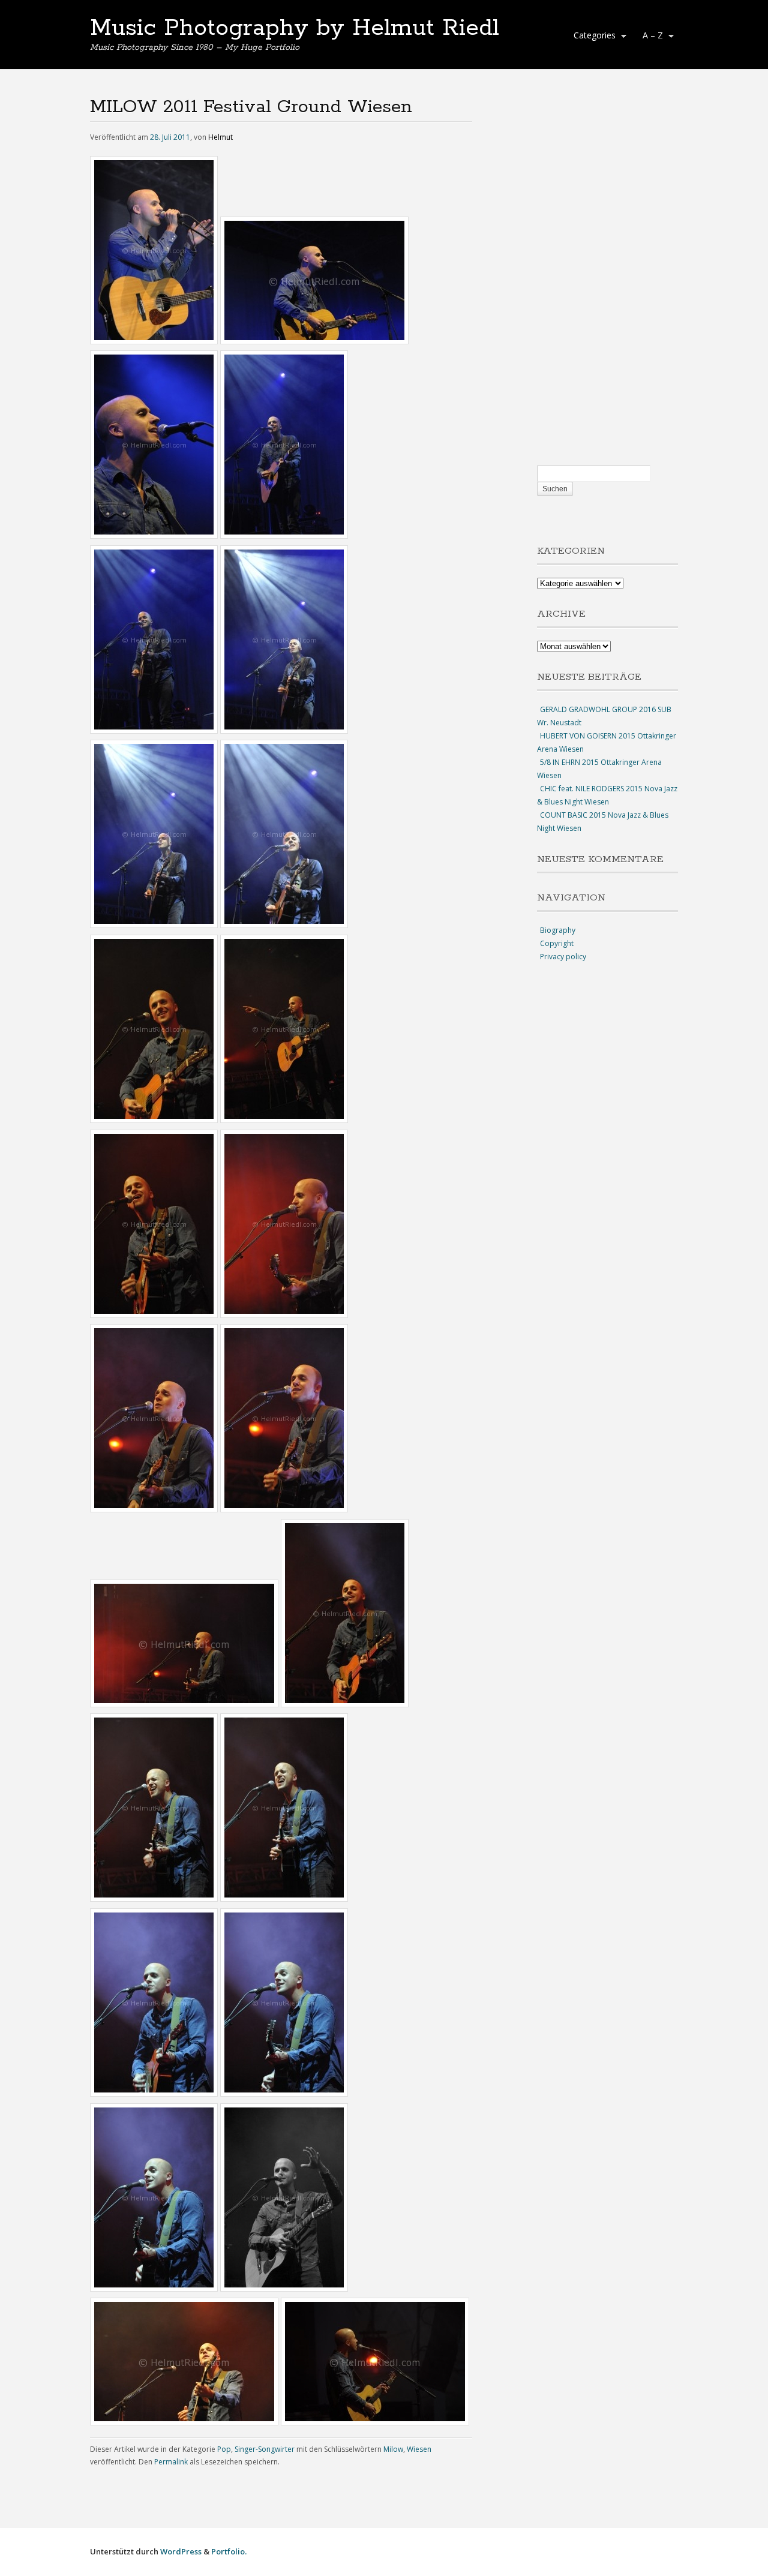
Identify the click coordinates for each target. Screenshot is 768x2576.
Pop (224, 2449)
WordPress (181, 2551)
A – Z (650, 37)
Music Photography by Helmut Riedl (295, 28)
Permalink (171, 2462)
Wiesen (419, 2449)
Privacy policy (563, 957)
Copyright (557, 943)
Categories (592, 37)
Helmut (220, 137)
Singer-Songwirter (265, 2449)
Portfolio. (229, 2551)
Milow (393, 2449)
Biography (558, 930)
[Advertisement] (607, 280)
